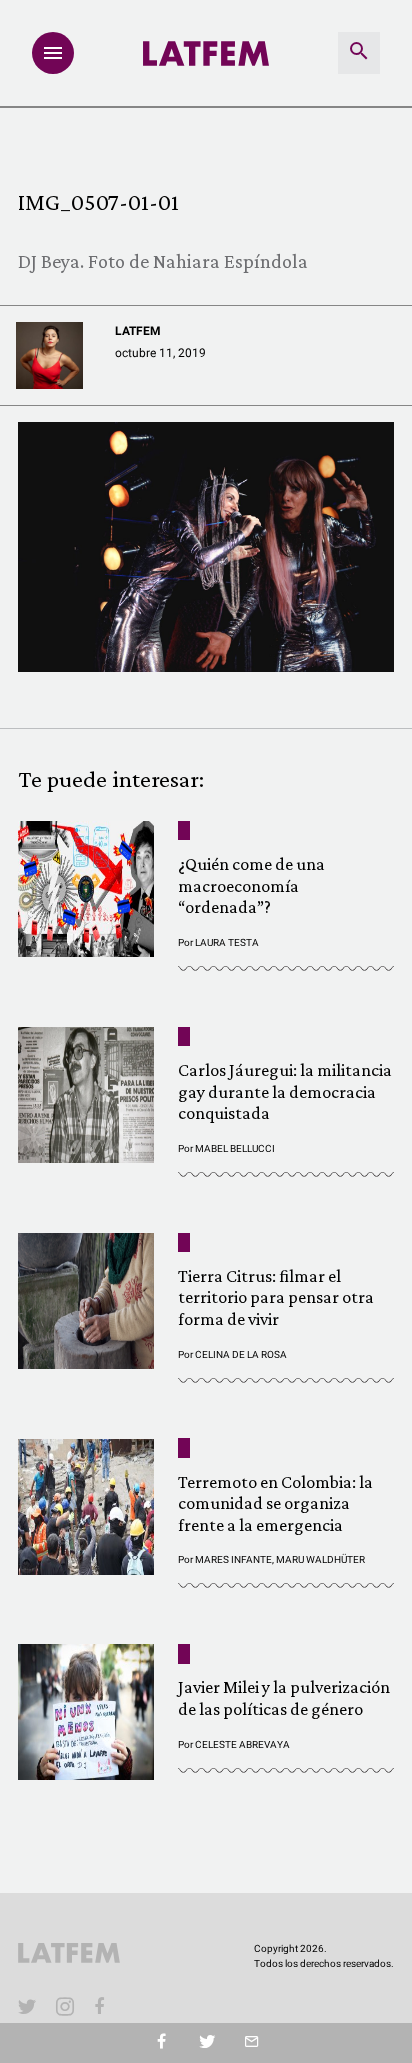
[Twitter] (206, 2043)
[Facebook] (103, 2006)
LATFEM (138, 331)
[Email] (251, 2043)
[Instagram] (65, 2006)
